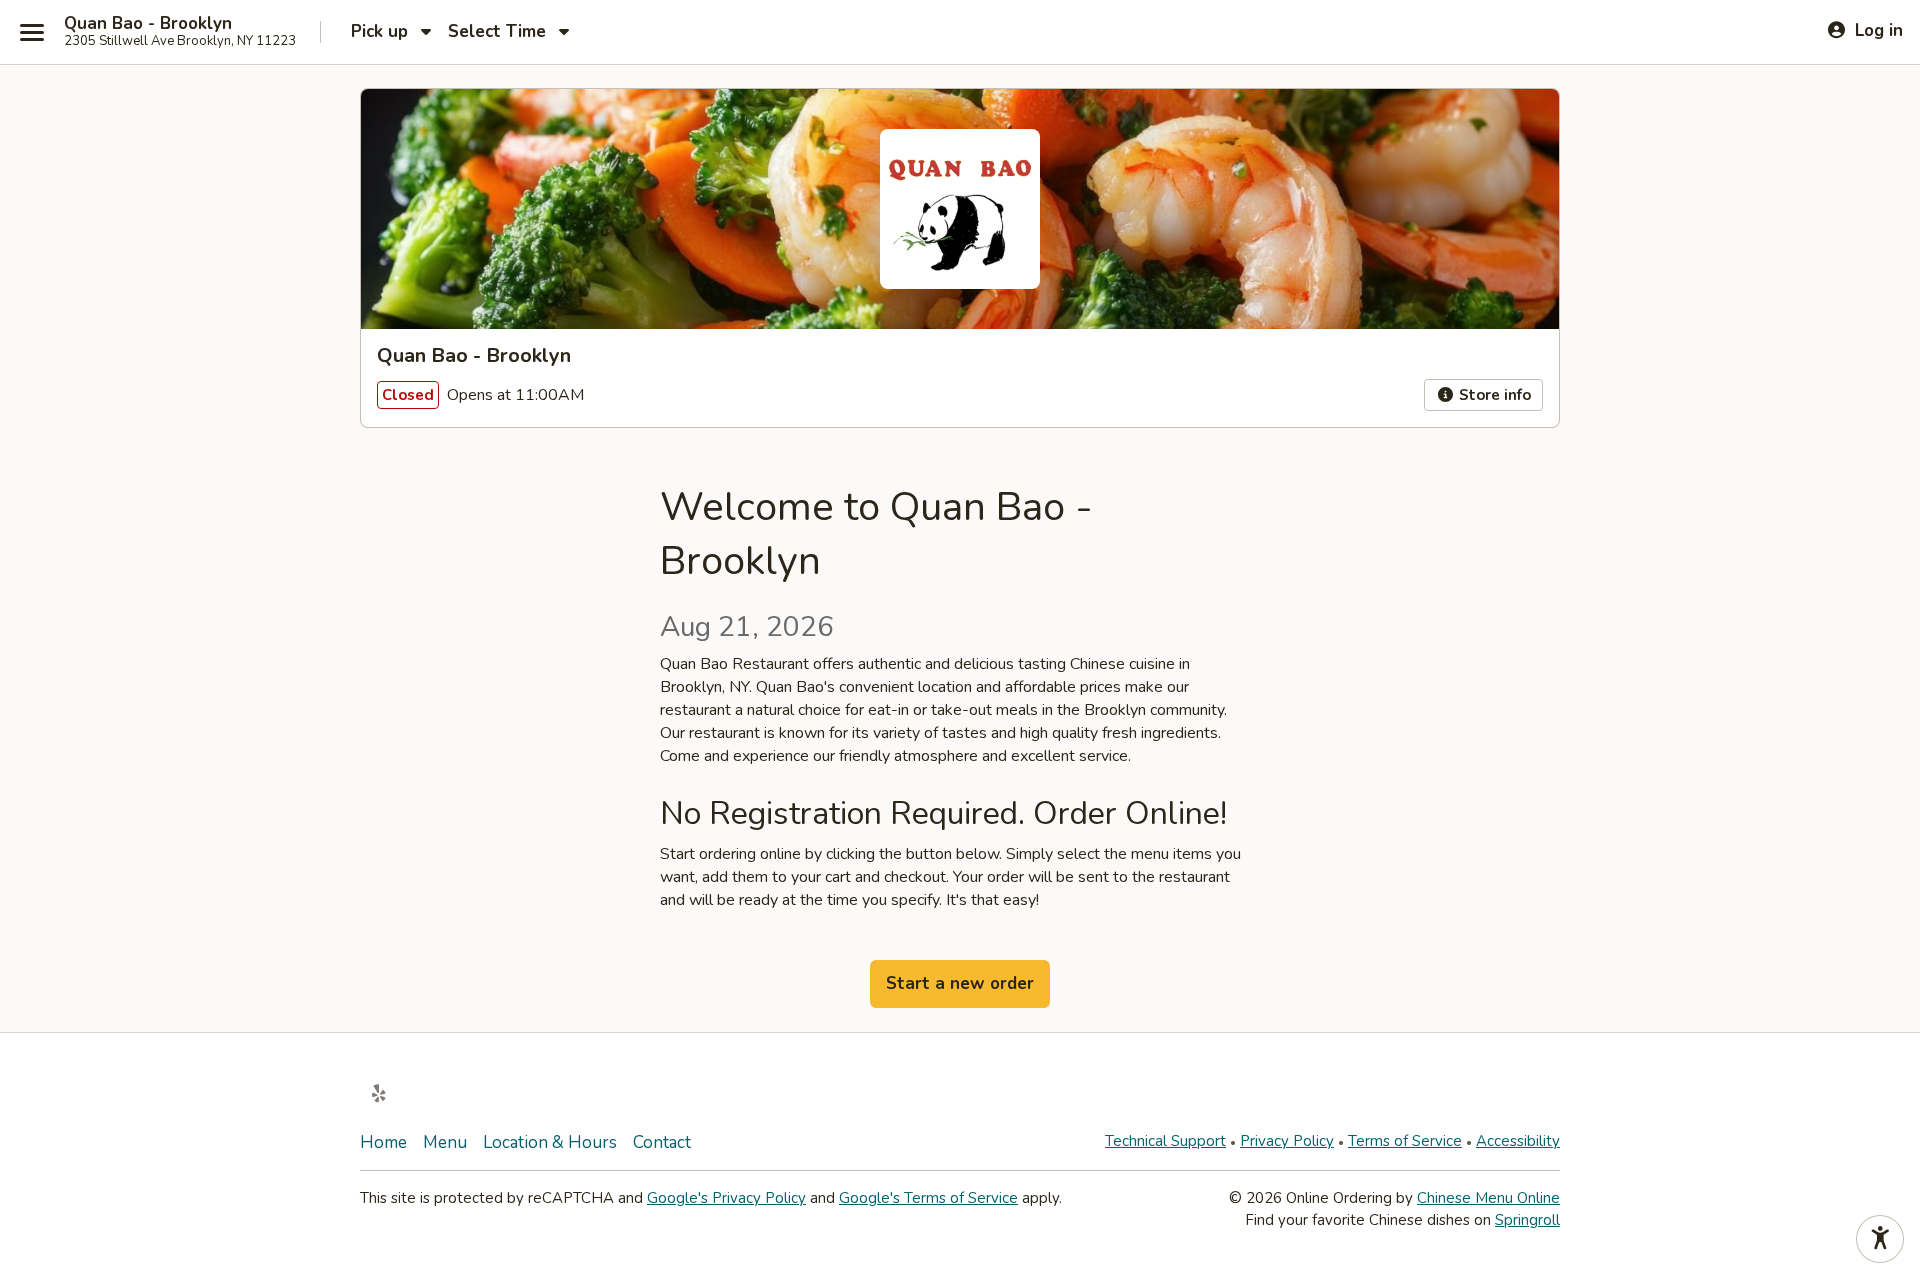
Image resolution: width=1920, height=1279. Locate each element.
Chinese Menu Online (1488, 1198)
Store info (1493, 395)
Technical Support (1165, 1141)
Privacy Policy (1287, 1141)
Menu (445, 1142)
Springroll (1527, 1220)
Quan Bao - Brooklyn (148, 24)
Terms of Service (1405, 1141)
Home (383, 1142)
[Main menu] (32, 32)
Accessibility (1518, 1141)
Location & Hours (550, 1142)
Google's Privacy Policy (726, 1198)
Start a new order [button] (960, 983)
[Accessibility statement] (1880, 1239)
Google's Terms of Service (928, 1198)
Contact (662, 1142)
